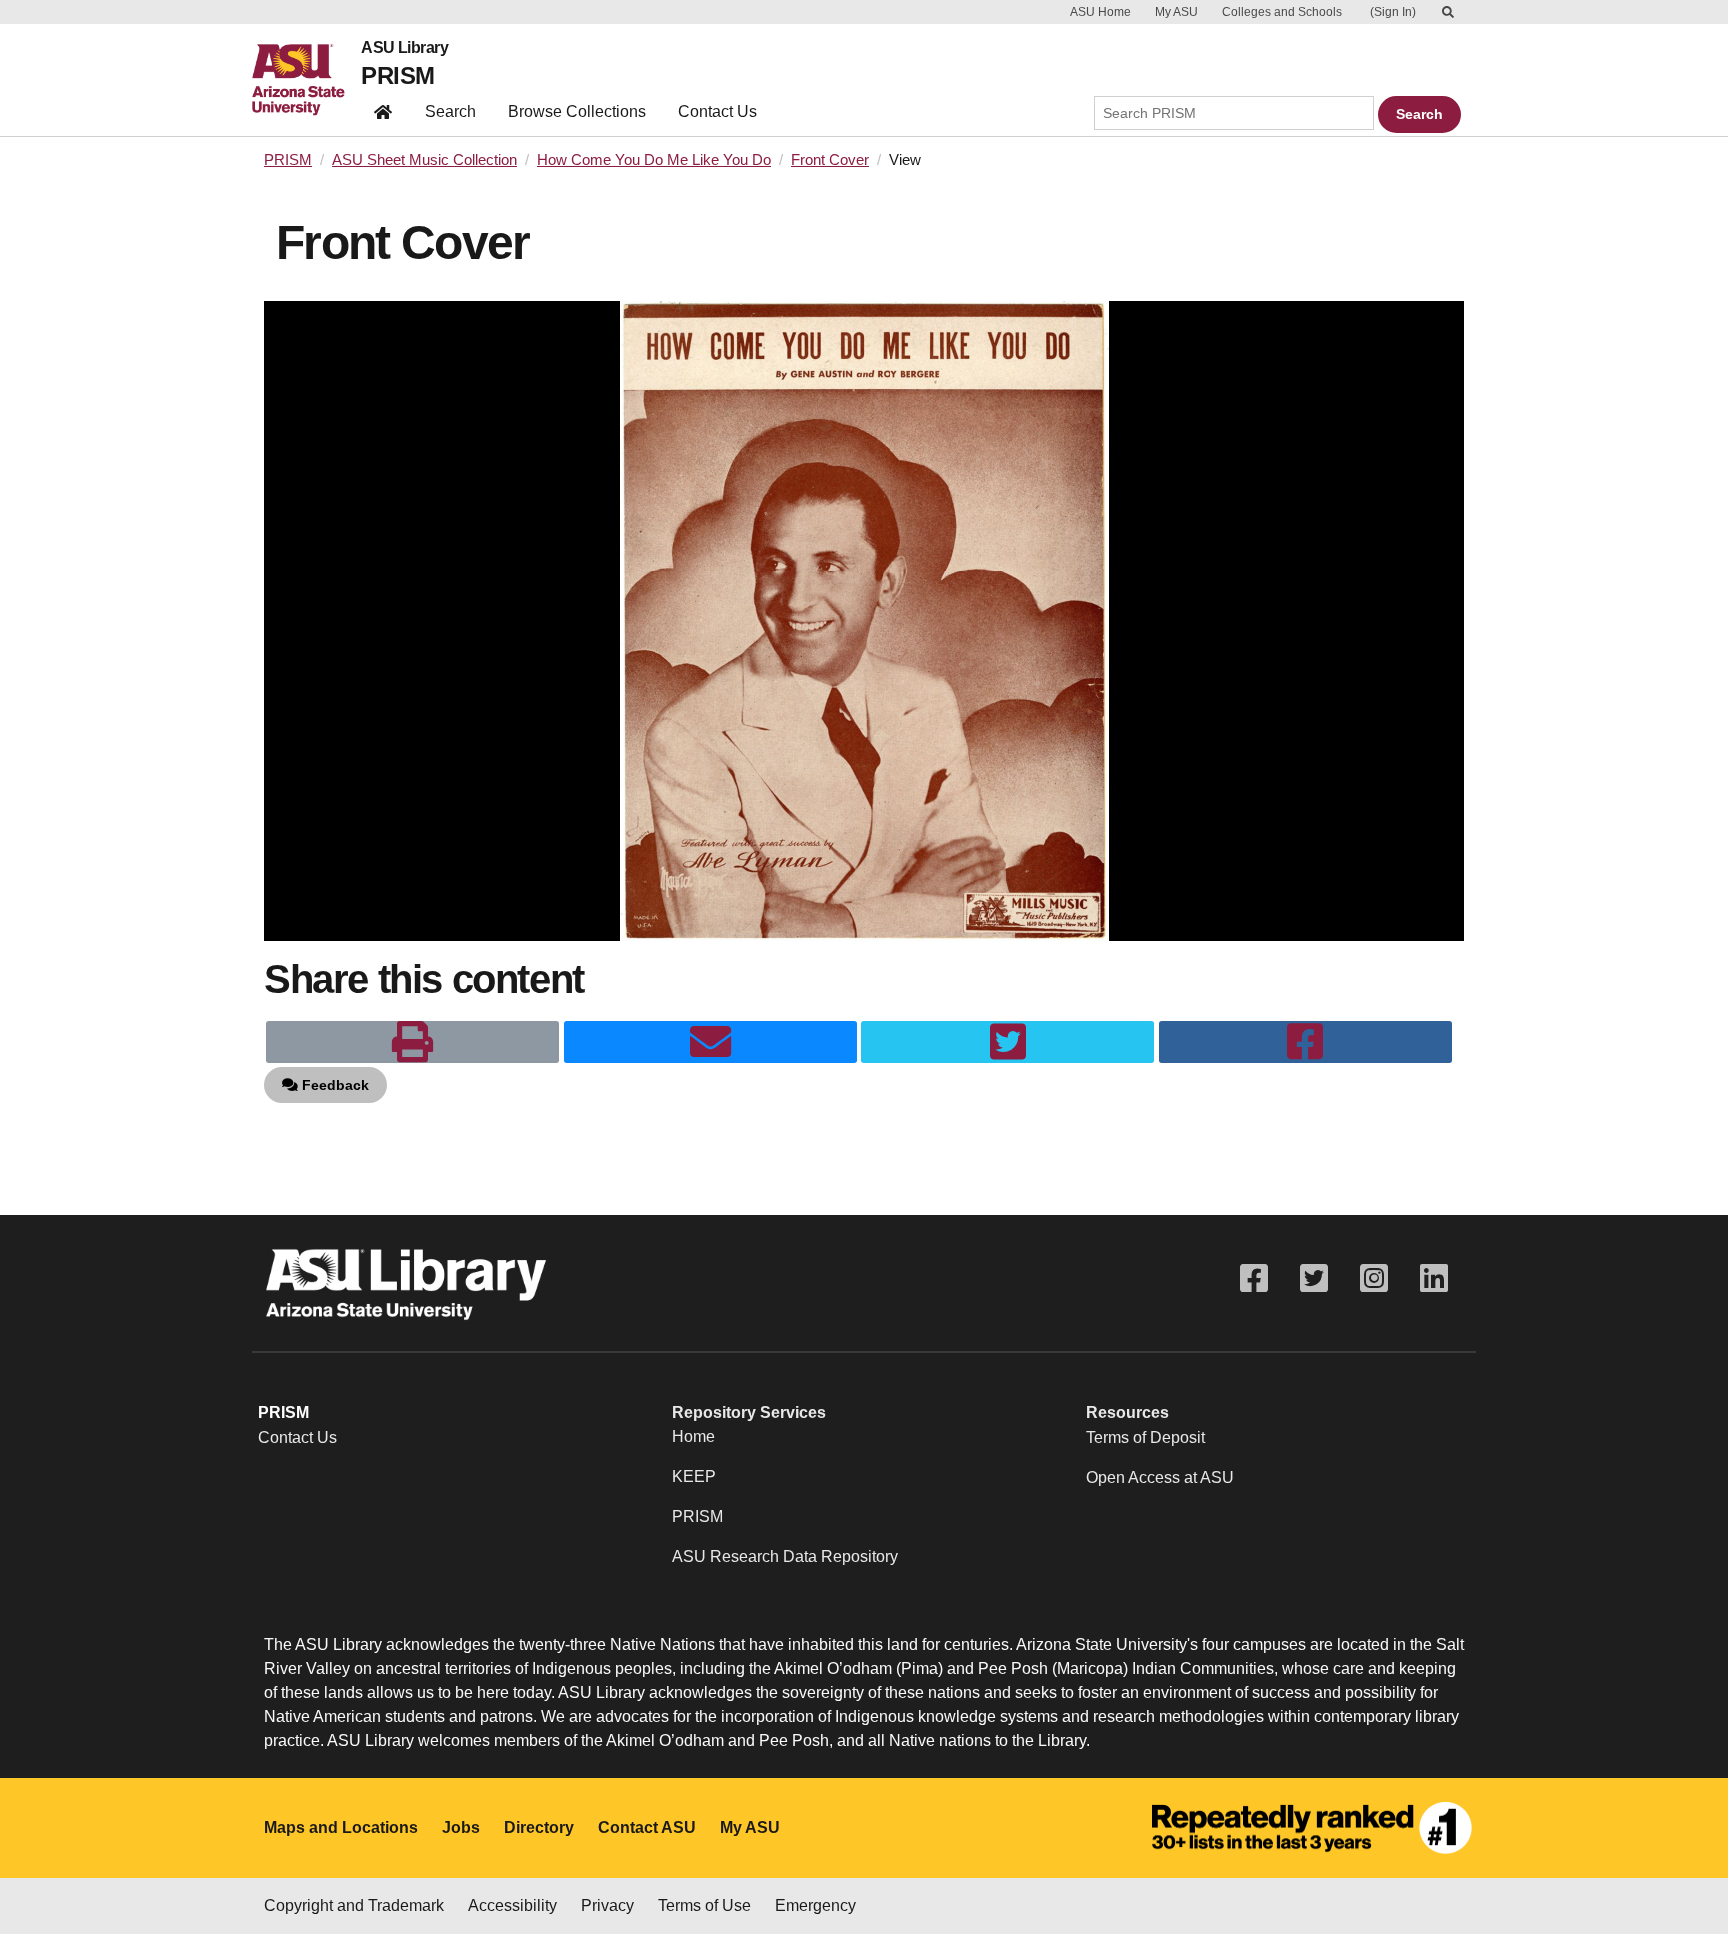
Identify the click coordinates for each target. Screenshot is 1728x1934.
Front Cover (830, 160)
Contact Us (717, 111)
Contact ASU (647, 1827)
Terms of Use (704, 1905)
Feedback (333, 1085)
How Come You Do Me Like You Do (654, 160)
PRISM (397, 75)
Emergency (815, 1905)
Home (693, 1436)
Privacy (607, 1905)
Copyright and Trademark (354, 1905)
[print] (412, 1042)
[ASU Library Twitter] (1314, 1278)
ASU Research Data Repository (785, 1556)
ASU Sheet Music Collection (424, 160)
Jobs (461, 1827)
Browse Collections (577, 111)
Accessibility (512, 1905)
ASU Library (404, 48)
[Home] (306, 80)
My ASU (1176, 12)
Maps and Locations (341, 1827)
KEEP (694, 1476)
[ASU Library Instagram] (1374, 1278)
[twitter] (1007, 1042)
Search (450, 111)
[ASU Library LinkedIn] (1434, 1278)
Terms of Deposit (1145, 1437)
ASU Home (1100, 12)
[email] (710, 1042)
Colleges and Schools (1282, 12)
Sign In (1393, 12)
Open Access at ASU (1160, 1477)
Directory (539, 1827)
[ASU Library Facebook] (1254, 1278)
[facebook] (1305, 1042)
